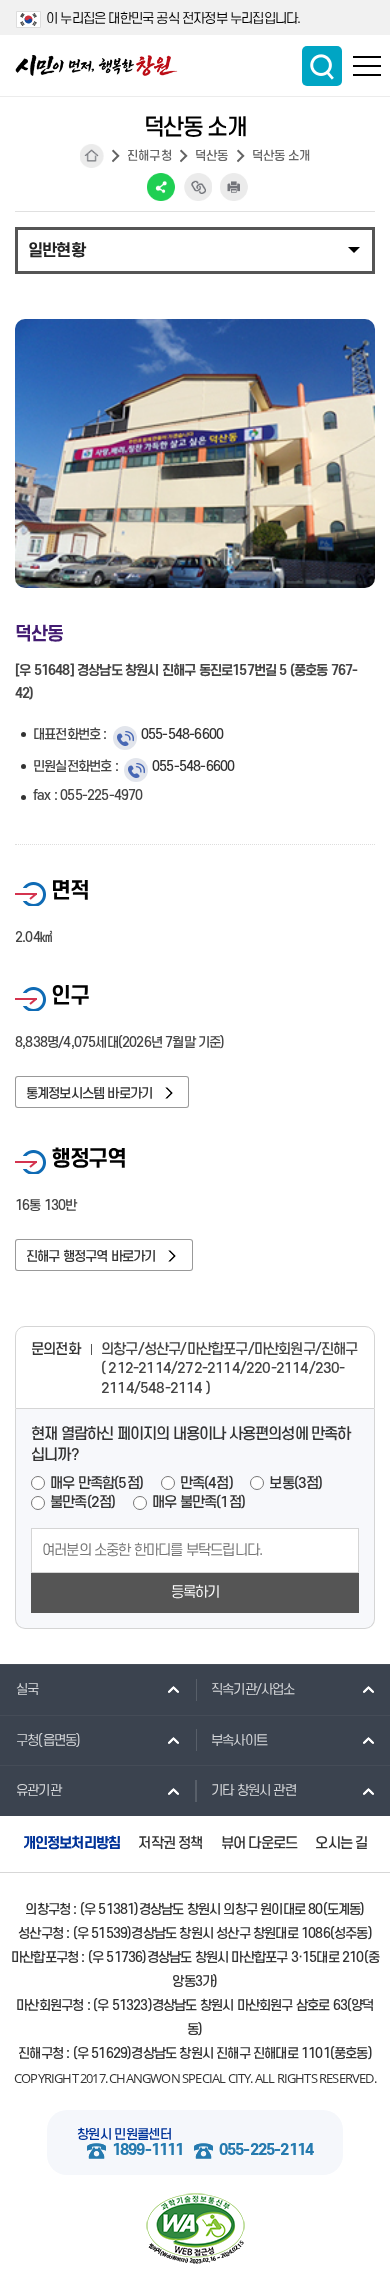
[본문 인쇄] (234, 187)
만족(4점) (206, 1483)
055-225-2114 (266, 2150)
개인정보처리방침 (72, 1843)
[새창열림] (195, 2229)
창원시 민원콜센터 (124, 2134)
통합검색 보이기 (322, 66)
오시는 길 (341, 1843)
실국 (27, 1689)
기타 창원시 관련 (253, 1790)
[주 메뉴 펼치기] (367, 66)
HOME (92, 156)
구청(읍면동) (48, 1740)
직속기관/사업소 (253, 1689)
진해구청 (149, 156)
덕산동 (212, 156)
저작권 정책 (170, 1843)
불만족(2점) (82, 1502)
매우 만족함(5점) (96, 1483)
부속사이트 (239, 1740)
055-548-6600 (182, 734)
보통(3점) (295, 1483)
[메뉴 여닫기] (195, 249)
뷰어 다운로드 (259, 1843)
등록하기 (195, 1592)
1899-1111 (148, 2150)
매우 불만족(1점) (198, 1502)
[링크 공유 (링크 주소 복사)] (198, 187)
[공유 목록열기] (161, 187)
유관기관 (38, 1790)
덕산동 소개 (281, 156)
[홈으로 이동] (96, 65)
